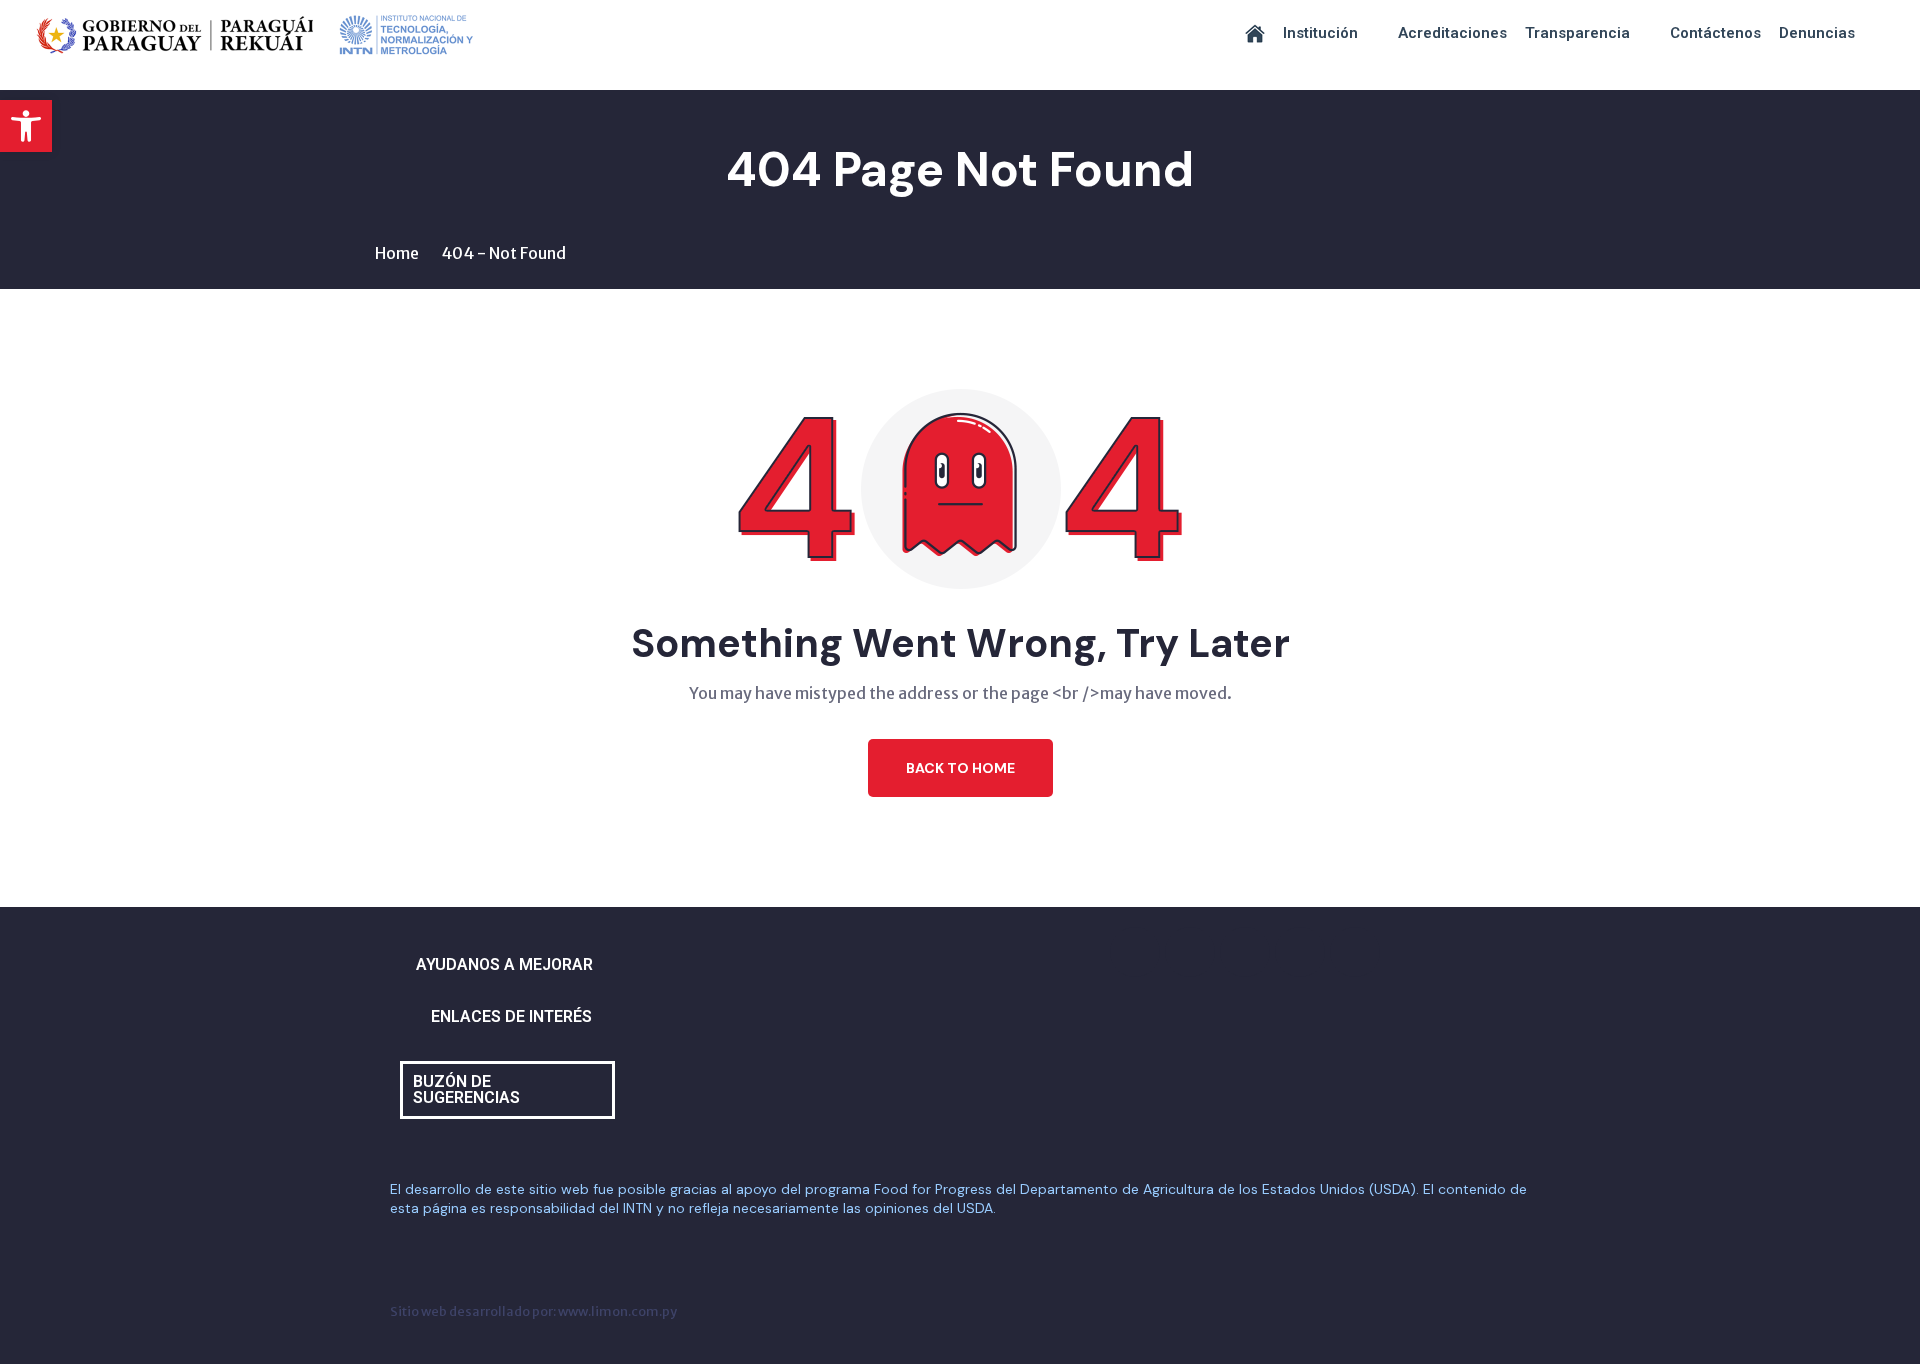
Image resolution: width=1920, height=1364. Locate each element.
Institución (1320, 33)
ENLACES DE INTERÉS (511, 1016)
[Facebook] (1135, 952)
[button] (26, 126)
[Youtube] (1300, 952)
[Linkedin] (1355, 952)
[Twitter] (1245, 952)
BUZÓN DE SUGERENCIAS (466, 1089)
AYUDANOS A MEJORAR (504, 964)
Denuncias (1817, 33)
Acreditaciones (1452, 33)
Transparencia (1577, 33)
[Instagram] (1190, 952)
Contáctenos (1715, 33)
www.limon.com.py (617, 1311)
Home (397, 253)
